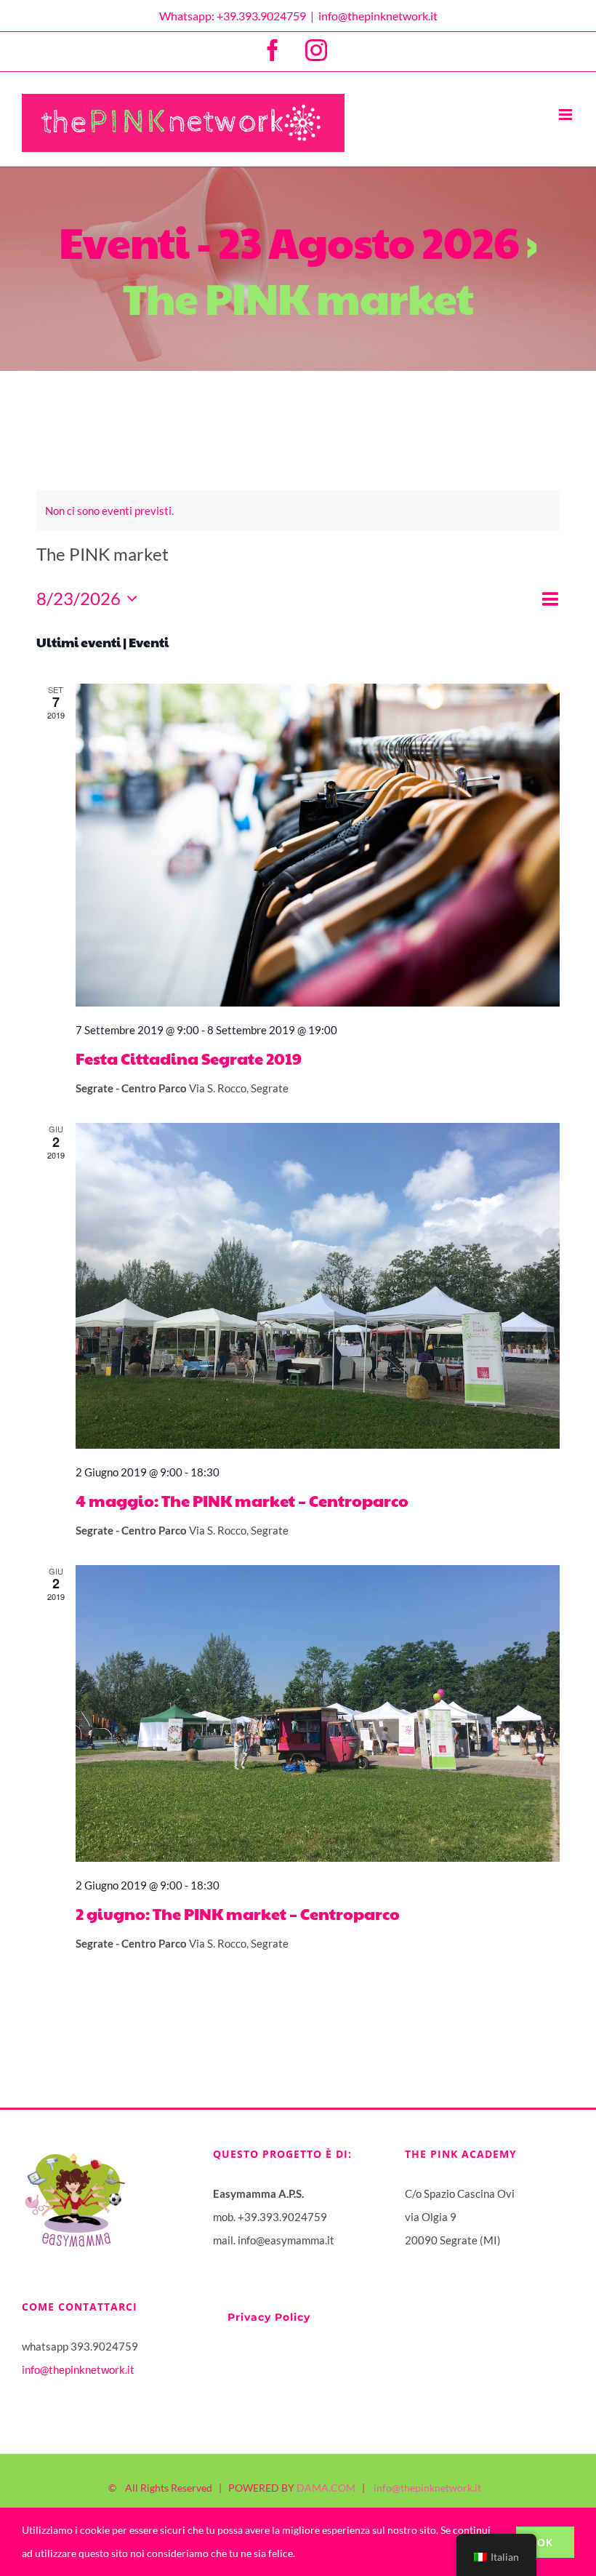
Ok (545, 2542)
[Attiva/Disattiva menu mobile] (567, 115)
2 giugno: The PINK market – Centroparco (238, 1913)
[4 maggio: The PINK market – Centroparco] (318, 1285)
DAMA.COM (326, 2488)
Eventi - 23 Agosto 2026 (289, 241)
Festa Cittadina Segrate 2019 (189, 1058)
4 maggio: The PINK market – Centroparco (242, 1500)
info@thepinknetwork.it (378, 16)
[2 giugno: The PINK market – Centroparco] (318, 1713)
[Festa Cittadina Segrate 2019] (318, 845)
